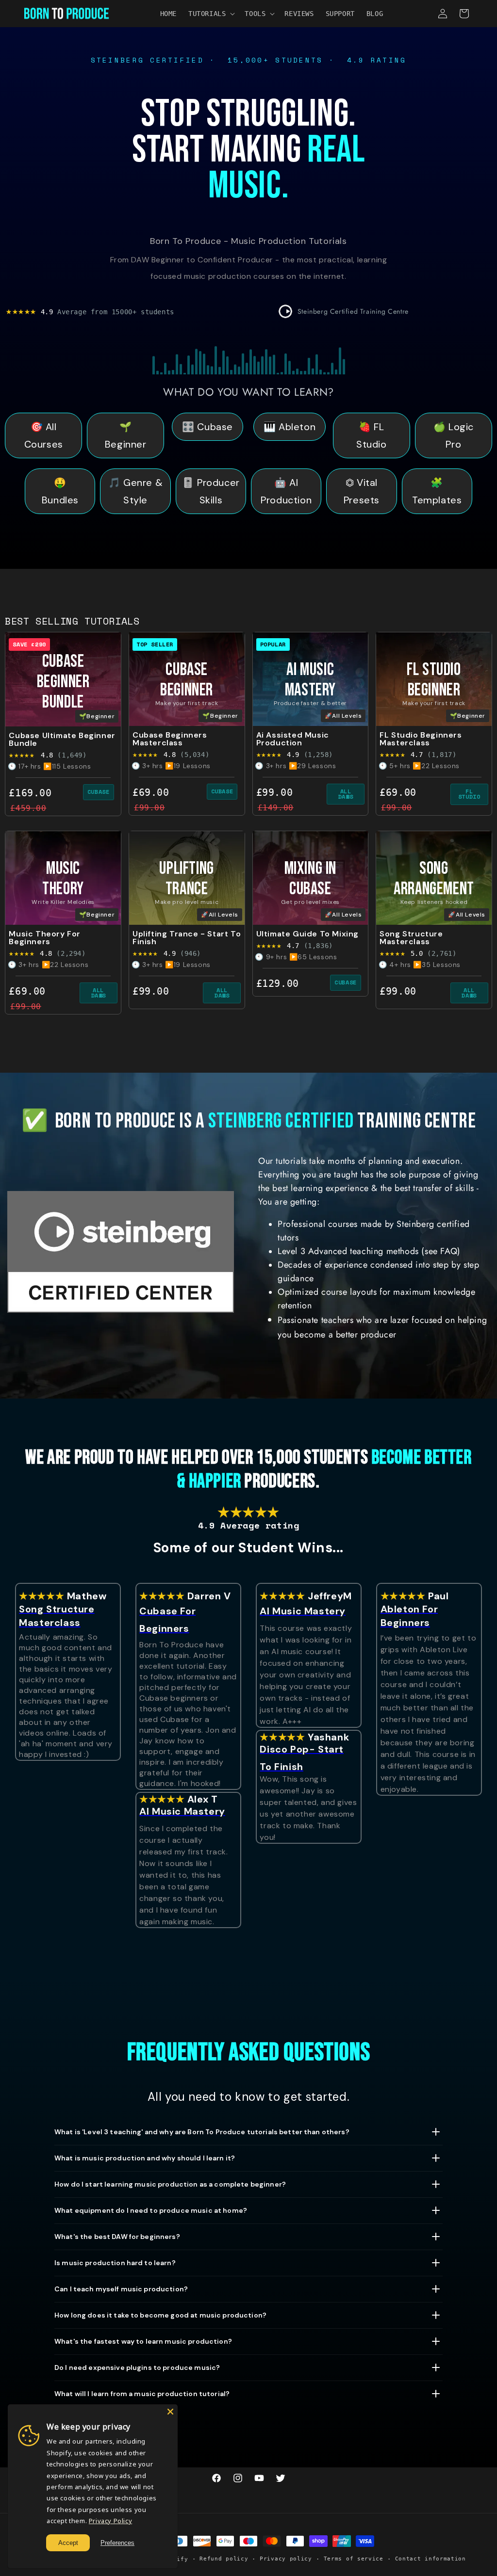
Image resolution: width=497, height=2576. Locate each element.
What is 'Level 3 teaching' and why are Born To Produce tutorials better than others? (202, 2132)
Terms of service (354, 2559)
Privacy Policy (110, 2521)
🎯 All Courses (44, 435)
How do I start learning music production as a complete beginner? (170, 2184)
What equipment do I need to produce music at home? (151, 2210)
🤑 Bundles (60, 491)
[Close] (170, 2412)
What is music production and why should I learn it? (145, 2158)
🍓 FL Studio (372, 435)
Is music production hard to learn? (115, 2263)
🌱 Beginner (126, 435)
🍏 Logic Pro (454, 435)
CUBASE (99, 792)
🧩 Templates (437, 491)
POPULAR (273, 644)
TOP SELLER (155, 644)
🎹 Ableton (290, 427)
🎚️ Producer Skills (211, 491)
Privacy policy (286, 2559)
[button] (211, 14)
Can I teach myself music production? (121, 2289)
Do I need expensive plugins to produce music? (137, 2367)
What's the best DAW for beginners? (117, 2237)
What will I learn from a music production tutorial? (142, 2394)
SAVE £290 (29, 644)
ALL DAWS (346, 794)
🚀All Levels (343, 716)
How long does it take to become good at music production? (160, 2315)
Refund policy (224, 2559)
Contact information (431, 2559)
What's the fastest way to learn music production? (143, 2341)
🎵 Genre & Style (135, 491)
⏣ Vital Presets (362, 491)
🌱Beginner (97, 716)
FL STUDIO (469, 794)
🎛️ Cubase (207, 427)
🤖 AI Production (286, 491)
